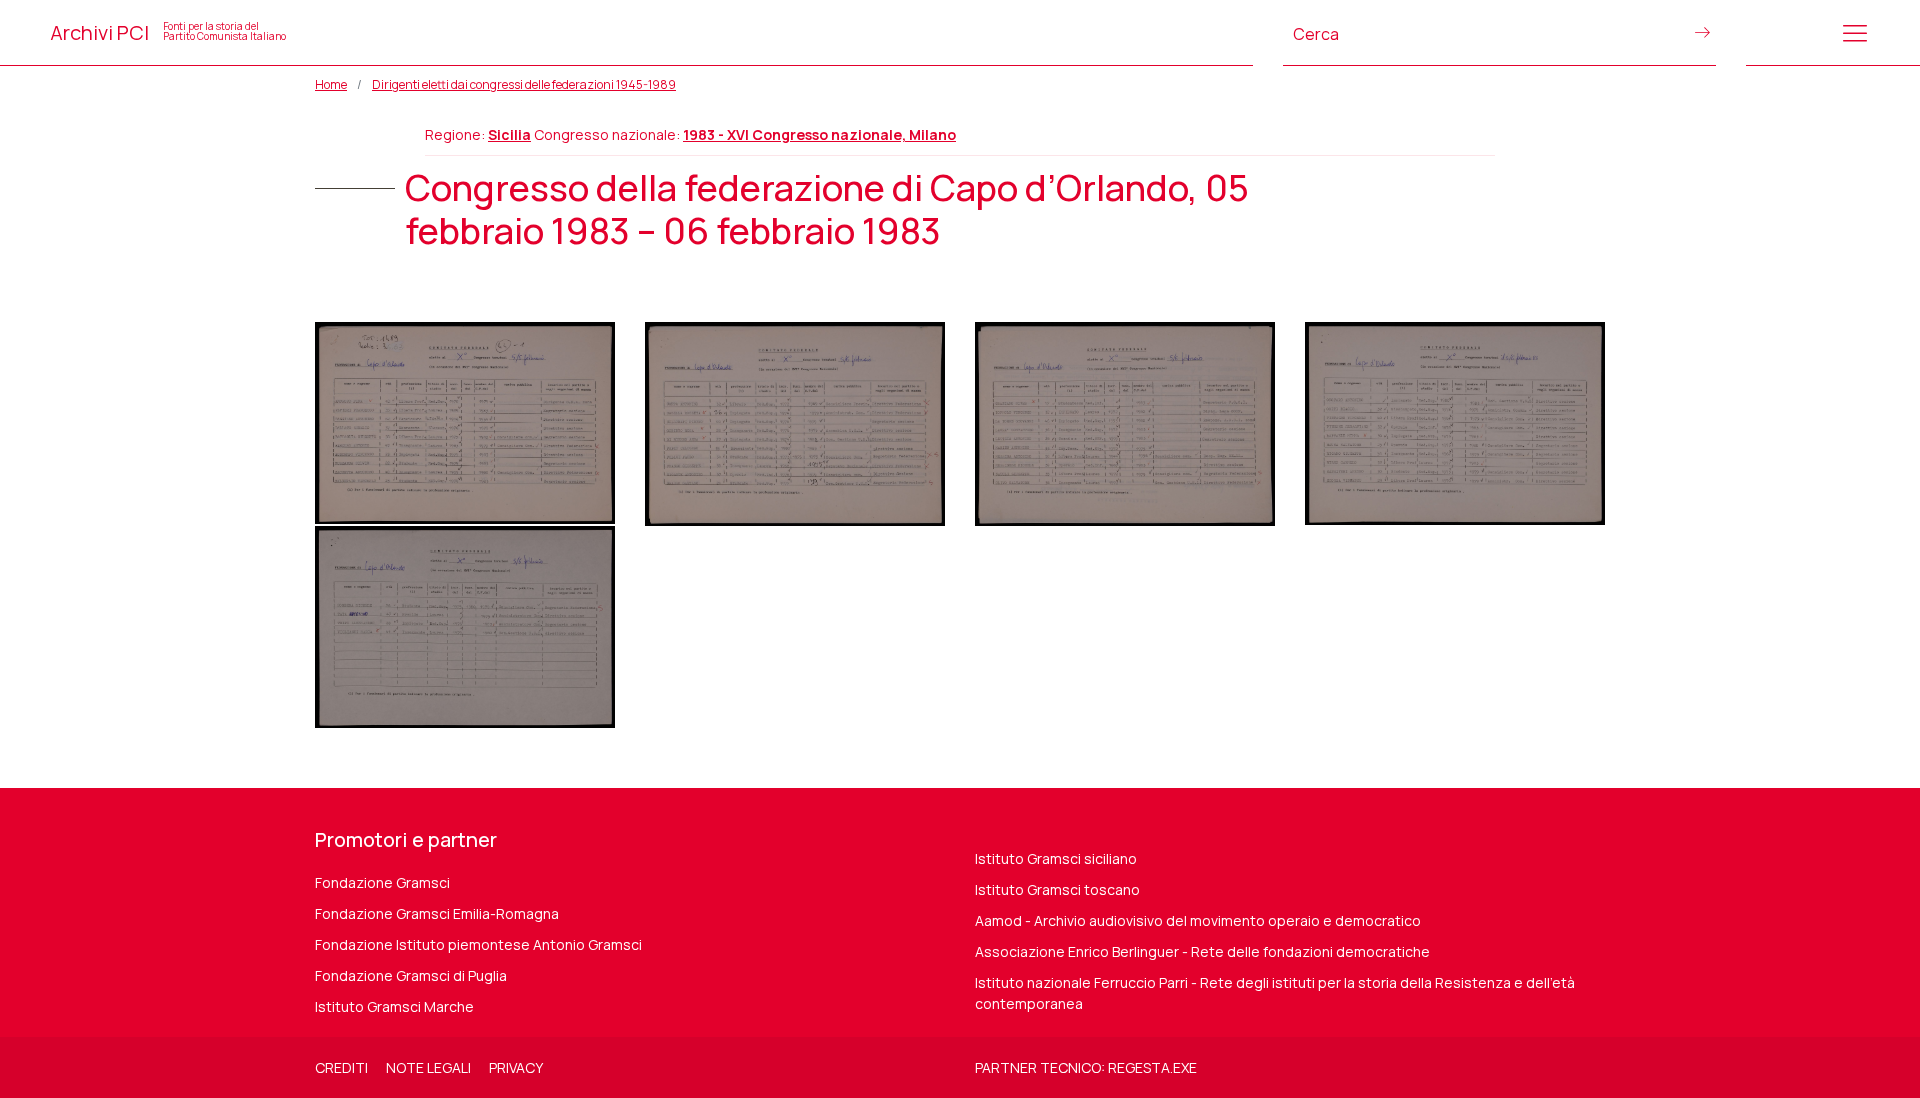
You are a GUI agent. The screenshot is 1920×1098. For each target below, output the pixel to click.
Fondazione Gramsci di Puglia (411, 975)
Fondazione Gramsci (382, 882)
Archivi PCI (168, 32)
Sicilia (509, 134)
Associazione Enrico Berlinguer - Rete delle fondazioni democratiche (1202, 951)
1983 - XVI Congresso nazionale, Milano (819, 134)
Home (331, 84)
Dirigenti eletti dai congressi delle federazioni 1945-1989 (524, 84)
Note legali (428, 1067)
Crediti (341, 1067)
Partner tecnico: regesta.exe (1086, 1067)
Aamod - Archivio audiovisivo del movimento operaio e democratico (1198, 920)
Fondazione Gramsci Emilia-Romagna (437, 913)
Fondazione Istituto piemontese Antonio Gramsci (478, 944)
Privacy (516, 1067)
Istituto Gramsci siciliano (1056, 858)
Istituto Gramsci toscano (1057, 889)
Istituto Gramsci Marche (394, 1006)
